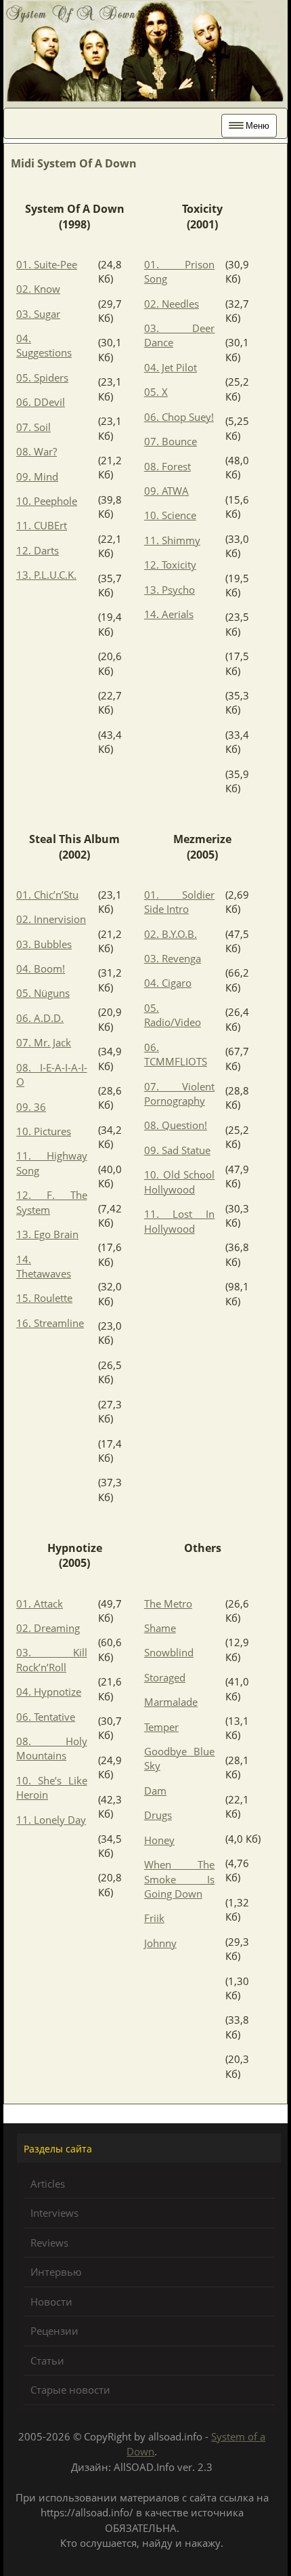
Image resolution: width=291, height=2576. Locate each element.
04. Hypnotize (49, 1692)
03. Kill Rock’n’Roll (52, 1659)
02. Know (38, 289)
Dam (155, 1791)
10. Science (170, 515)
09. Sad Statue (177, 1150)
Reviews (49, 2243)
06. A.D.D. (40, 1018)
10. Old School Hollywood (180, 1182)
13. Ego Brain (47, 1234)
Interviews (54, 2213)
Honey (159, 1840)
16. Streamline (50, 1323)
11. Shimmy (172, 540)
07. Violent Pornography (180, 1093)
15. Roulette (44, 1298)
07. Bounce (171, 441)
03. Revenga (173, 958)
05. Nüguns (43, 993)
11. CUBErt (42, 525)
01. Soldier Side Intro (180, 902)
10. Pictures (44, 1131)
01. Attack (40, 1603)
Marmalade (171, 1702)
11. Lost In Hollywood (180, 1221)
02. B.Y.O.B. (171, 934)
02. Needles (172, 304)
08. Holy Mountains (52, 1748)
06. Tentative (46, 1717)
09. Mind (37, 476)
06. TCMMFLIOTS (176, 1054)
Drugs (158, 1815)
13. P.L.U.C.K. (46, 575)
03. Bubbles (44, 944)
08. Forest (167, 466)
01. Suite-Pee (47, 264)
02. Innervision (51, 919)
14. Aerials (169, 614)
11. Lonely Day (51, 1820)
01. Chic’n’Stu (47, 895)
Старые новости (70, 2390)
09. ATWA (166, 491)
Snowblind (169, 1652)
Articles (48, 2184)
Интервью (56, 2272)
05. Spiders (42, 377)
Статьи (47, 2360)
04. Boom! (41, 968)
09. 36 (31, 1107)
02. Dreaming (48, 1628)
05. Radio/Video (173, 1015)
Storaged (165, 1677)
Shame (160, 1628)
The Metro (168, 1603)
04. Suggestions (44, 345)
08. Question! (176, 1125)
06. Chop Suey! (179, 417)
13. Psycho (170, 590)
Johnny (160, 1943)
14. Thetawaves (44, 1266)
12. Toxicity (170, 565)
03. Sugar (38, 314)
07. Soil (33, 427)
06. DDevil (41, 402)
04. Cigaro (168, 983)
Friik (154, 1918)
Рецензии (54, 2331)
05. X (156, 392)
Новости (51, 2302)
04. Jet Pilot (171, 367)
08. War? (37, 451)
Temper (161, 1727)
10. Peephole (47, 501)
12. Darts (38, 550)
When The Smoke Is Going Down (180, 1879)
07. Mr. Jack (44, 1042)
